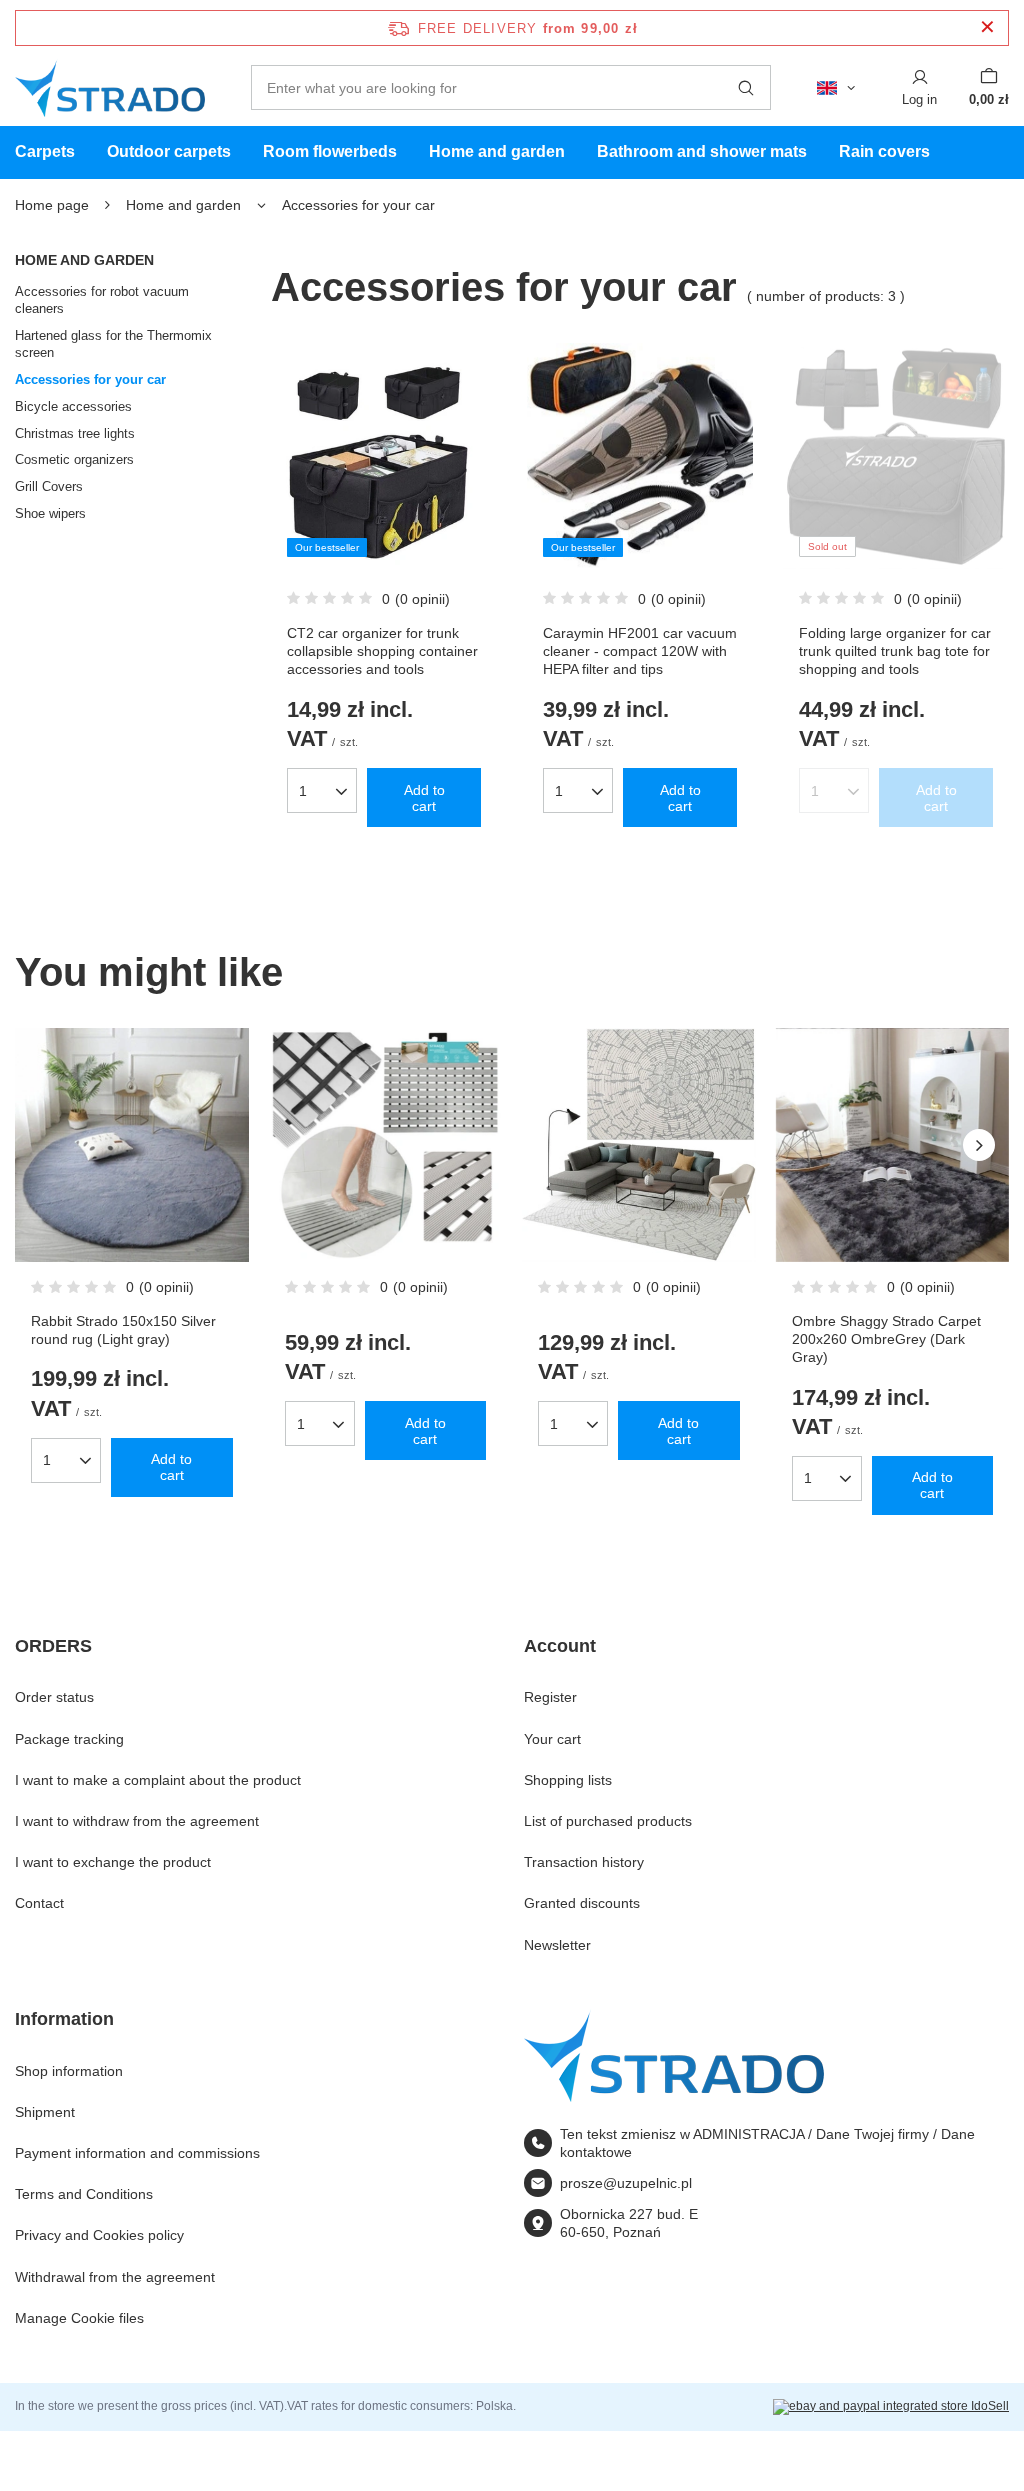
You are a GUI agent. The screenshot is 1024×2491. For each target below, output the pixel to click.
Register (550, 1697)
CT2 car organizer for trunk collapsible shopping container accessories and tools (382, 651)
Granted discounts (582, 1903)
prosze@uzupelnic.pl (626, 2183)
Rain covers (884, 151)
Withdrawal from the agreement (115, 2277)
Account (560, 1646)
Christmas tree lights (75, 433)
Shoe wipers (50, 513)
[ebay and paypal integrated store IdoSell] (891, 2407)
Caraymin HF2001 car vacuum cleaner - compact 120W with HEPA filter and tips (640, 651)
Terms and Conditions (84, 2194)
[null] (386, 1145)
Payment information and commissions (137, 2153)
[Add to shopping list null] (471, 1094)
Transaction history (584, 1862)
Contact (39, 1903)
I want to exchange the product (113, 1862)
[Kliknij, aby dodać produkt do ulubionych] (466, 409)
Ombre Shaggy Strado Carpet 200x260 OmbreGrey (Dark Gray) (886, 1339)
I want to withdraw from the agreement (137, 1821)
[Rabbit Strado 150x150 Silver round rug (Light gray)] (132, 1145)
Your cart (552, 1739)
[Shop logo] (110, 88)
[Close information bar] (987, 27)
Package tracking (69, 1739)
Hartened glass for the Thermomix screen (113, 344)
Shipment (45, 2112)
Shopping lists (568, 1780)
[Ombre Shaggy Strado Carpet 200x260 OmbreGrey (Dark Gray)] (893, 1145)
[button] (979, 1145)
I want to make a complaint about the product (158, 1780)
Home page (52, 205)
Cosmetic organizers (74, 459)
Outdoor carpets (169, 151)
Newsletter (557, 1945)
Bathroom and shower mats (702, 151)
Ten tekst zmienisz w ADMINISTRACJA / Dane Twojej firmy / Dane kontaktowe (767, 2143)
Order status (54, 1697)
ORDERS (53, 1646)
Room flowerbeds (330, 151)
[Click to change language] (836, 88)
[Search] (746, 87)
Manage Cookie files (79, 2318)
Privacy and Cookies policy (99, 2235)
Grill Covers (49, 486)
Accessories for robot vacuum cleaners (102, 300)
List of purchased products (608, 1821)
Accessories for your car (90, 379)
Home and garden (497, 151)
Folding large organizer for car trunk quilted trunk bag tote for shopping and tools (895, 651)
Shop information (69, 2071)
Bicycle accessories (73, 406)
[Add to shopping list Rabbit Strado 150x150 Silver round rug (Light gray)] (218, 1094)
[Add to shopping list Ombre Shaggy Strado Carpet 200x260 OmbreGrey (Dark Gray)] (978, 1094)
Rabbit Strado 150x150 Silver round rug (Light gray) (123, 1330)
